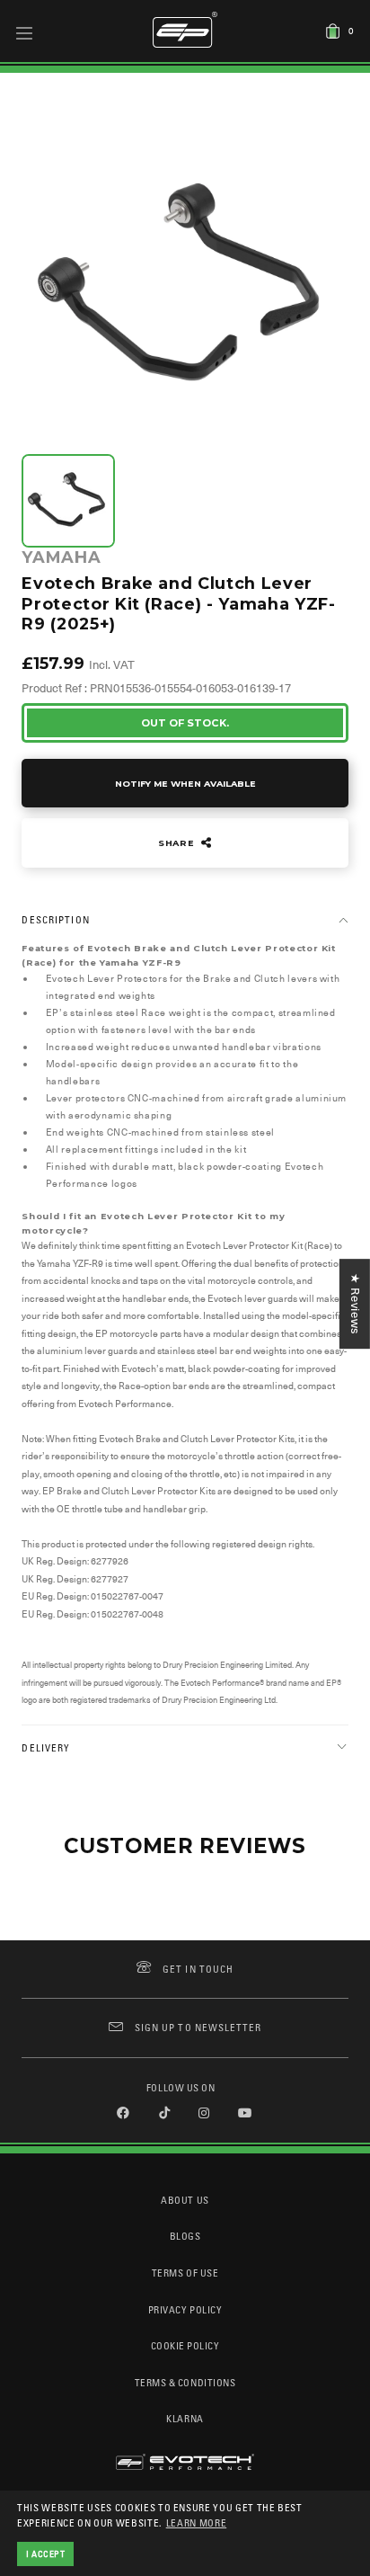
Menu (25, 32)
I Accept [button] (46, 2554)
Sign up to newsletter (198, 2027)
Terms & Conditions (185, 2382)
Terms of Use (185, 2273)
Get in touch (198, 1969)
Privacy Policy (185, 2309)
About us (185, 2200)
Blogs (185, 2236)
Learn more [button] (197, 2523)
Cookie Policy (185, 2345)
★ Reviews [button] (355, 1304)
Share (178, 843)
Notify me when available (185, 784)
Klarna (185, 2418)
